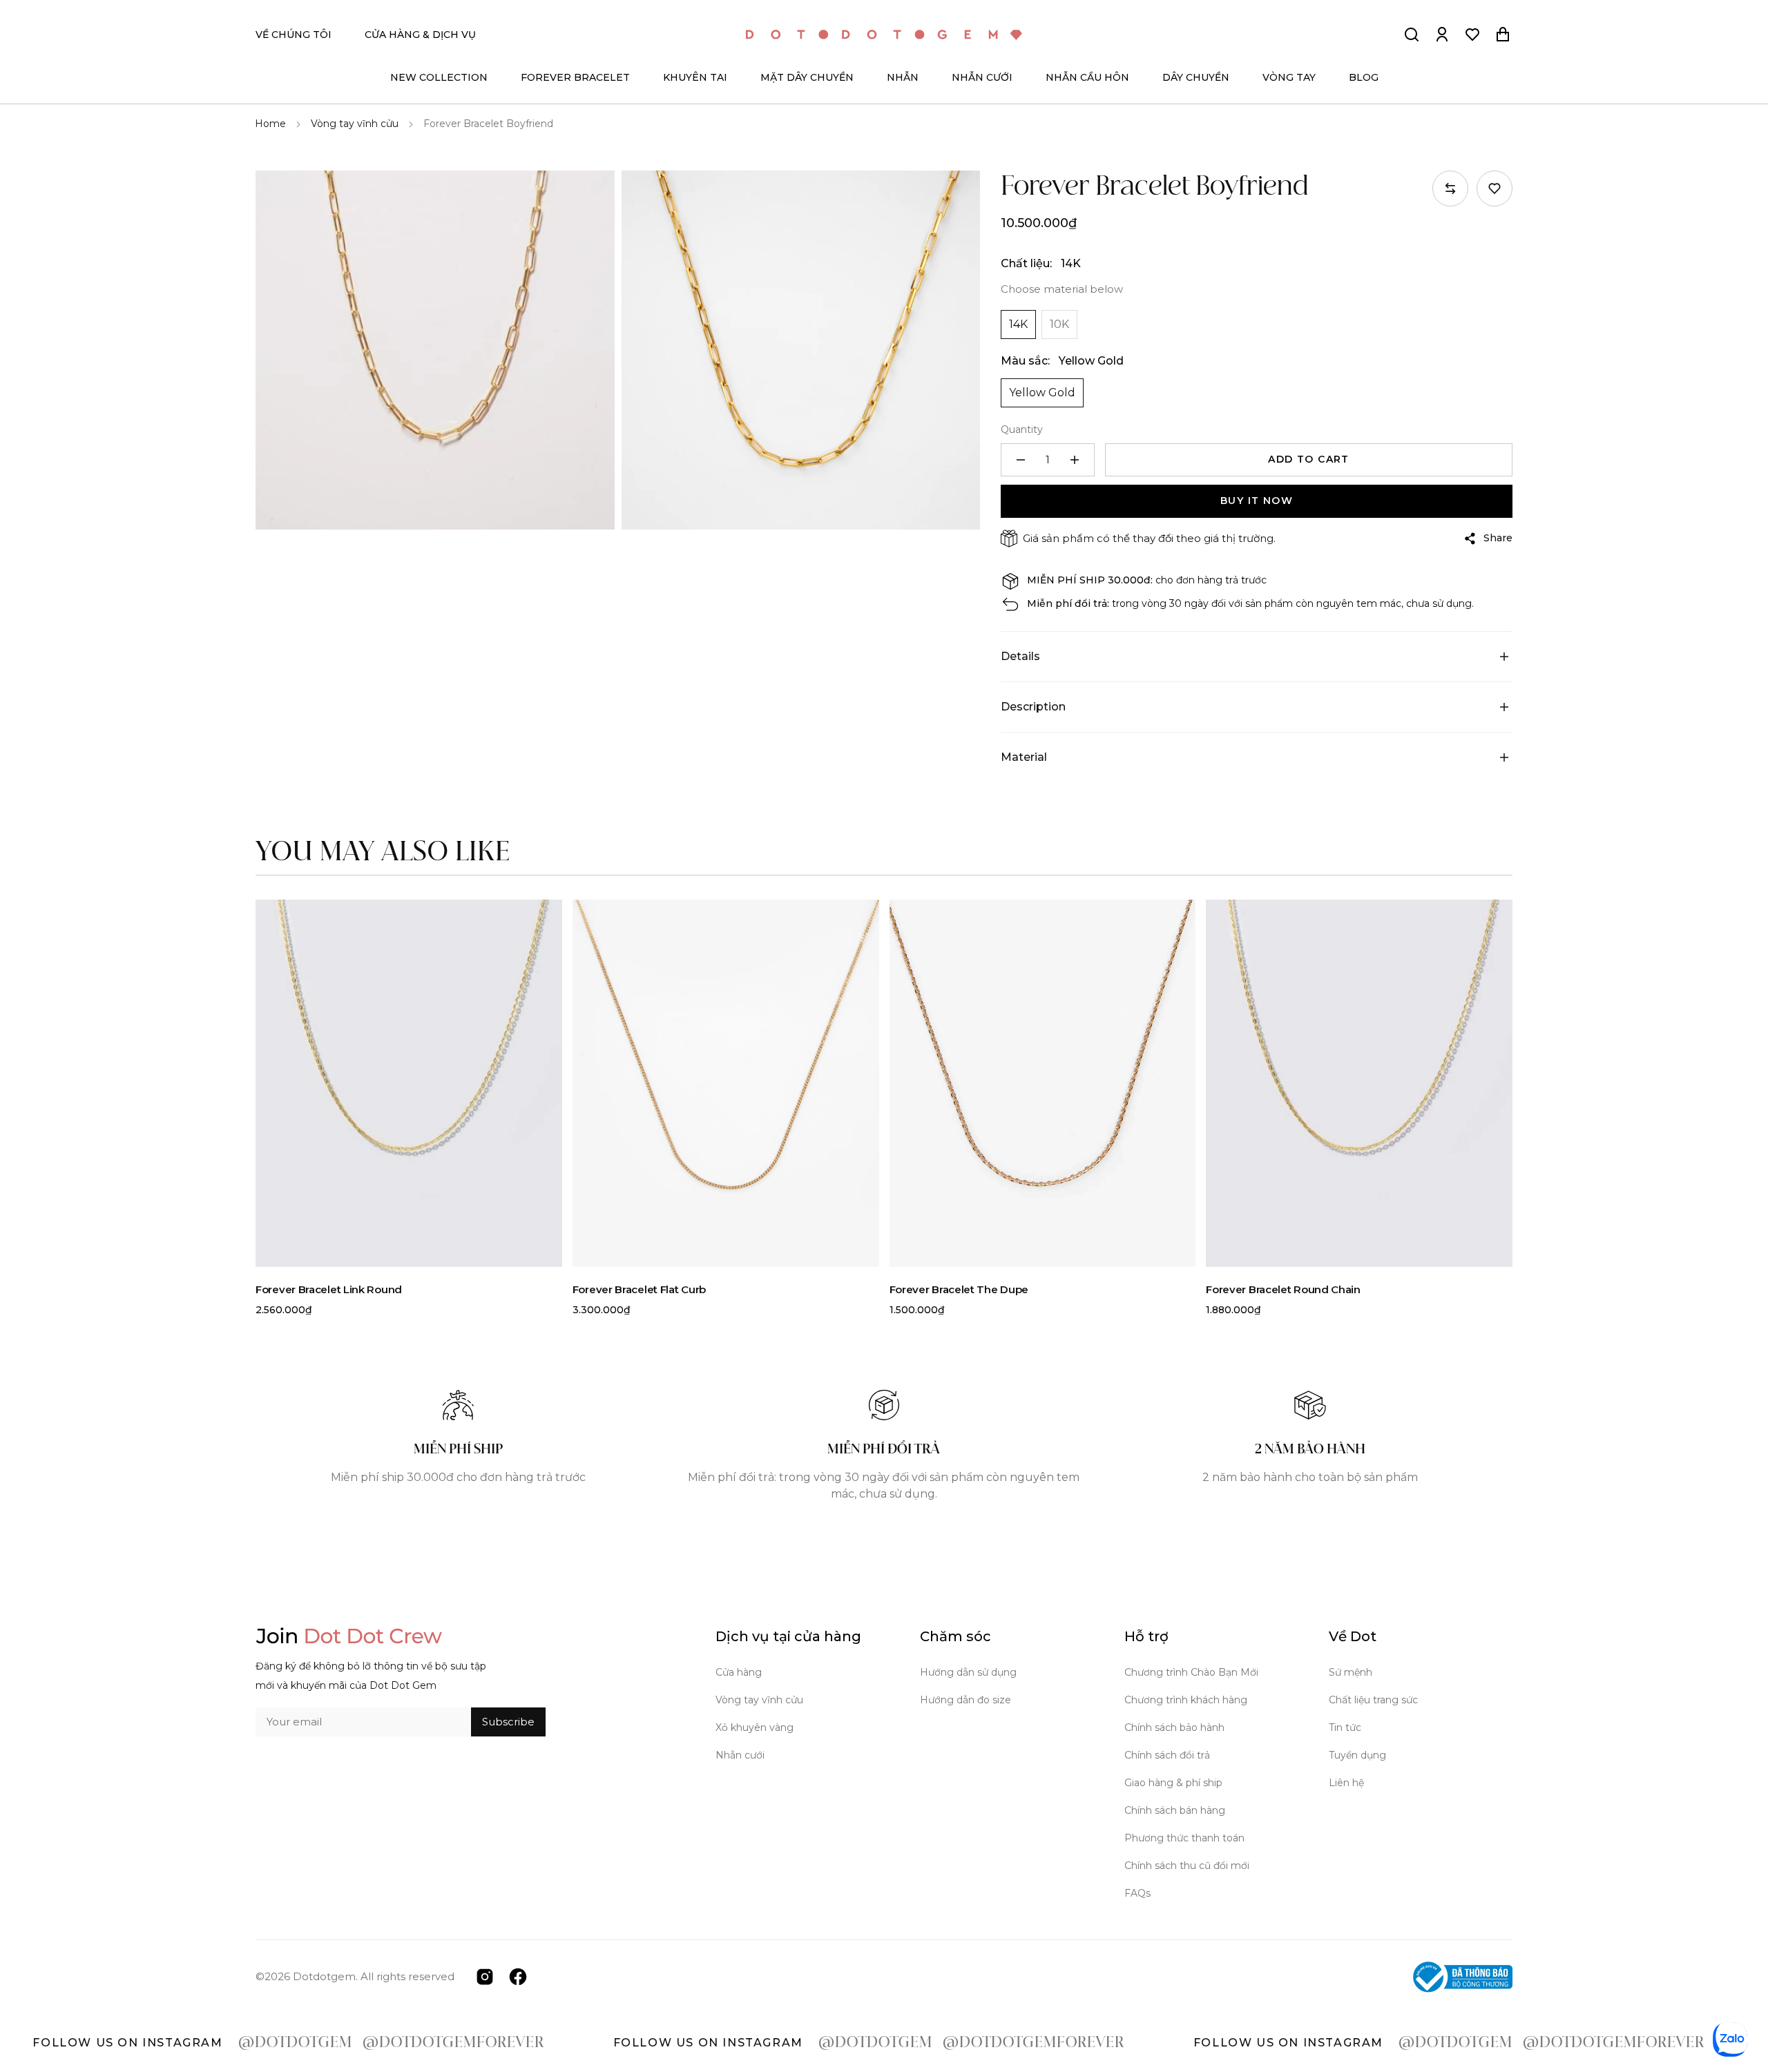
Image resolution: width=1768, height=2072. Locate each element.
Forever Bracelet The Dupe (959, 1289)
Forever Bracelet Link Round (329, 1289)
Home (270, 124)
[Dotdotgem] (884, 35)
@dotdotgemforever (367, 2043)
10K (1059, 324)
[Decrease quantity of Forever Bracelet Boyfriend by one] (1021, 460)
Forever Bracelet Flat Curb (639, 1289)
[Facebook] (518, 1976)
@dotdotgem (209, 2043)
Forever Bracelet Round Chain (1283, 1289)
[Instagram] (485, 1976)
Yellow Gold (1042, 393)
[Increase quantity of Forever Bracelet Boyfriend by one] (1075, 460)
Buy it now (1257, 501)
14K (1018, 324)
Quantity (1022, 429)
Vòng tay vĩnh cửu (355, 124)
